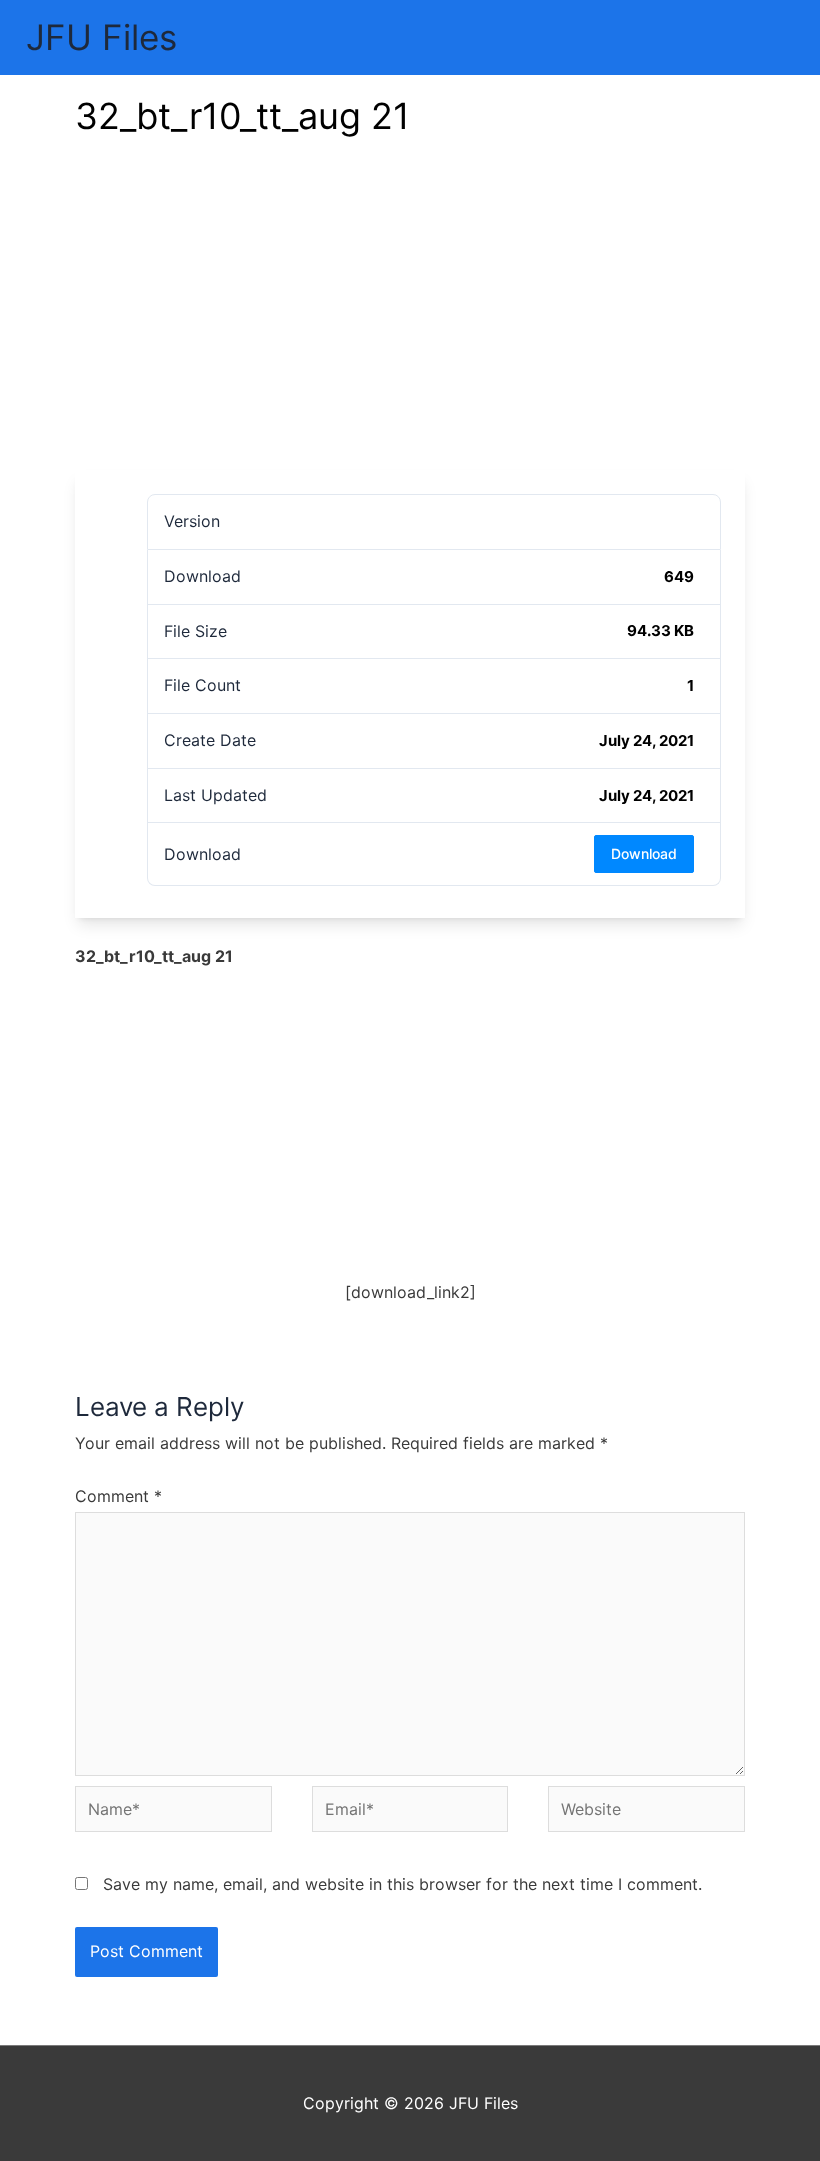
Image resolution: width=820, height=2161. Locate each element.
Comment (118, 1496)
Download (644, 853)
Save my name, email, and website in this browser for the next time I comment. (402, 1884)
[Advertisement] (410, 320)
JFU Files (101, 37)
